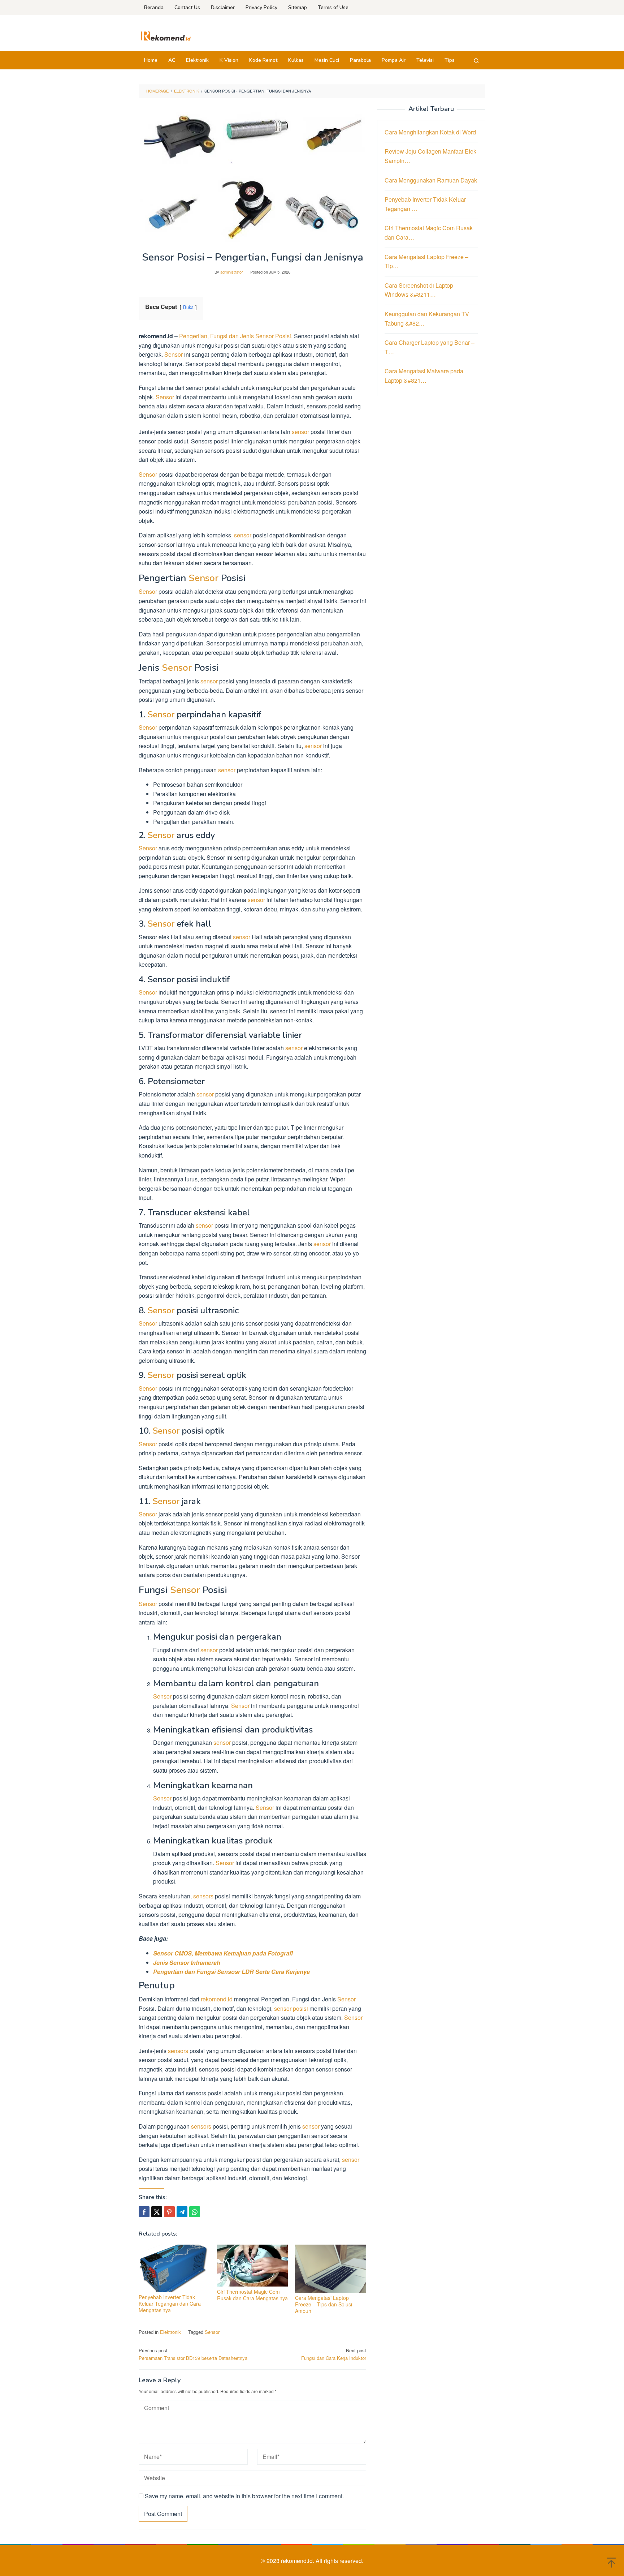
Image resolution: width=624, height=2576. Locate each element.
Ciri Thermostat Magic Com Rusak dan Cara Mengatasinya (252, 2295)
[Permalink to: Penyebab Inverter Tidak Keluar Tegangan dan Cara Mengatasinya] (174, 2268)
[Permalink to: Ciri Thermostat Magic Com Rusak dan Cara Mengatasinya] (253, 2265)
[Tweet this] (157, 2212)
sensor (300, 432)
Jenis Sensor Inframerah (187, 1963)
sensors (203, 1896)
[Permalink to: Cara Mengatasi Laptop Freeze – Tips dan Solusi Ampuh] (331, 2269)
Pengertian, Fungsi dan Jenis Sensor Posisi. (236, 336)
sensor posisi (291, 2008)
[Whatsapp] (195, 2212)
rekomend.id (216, 1999)
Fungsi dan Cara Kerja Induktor (334, 2354)
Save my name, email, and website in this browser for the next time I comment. (244, 2496)
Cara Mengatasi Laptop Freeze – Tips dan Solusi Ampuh (324, 2304)
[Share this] (144, 2212)
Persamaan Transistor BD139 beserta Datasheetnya (193, 2354)
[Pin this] (169, 2212)
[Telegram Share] (182, 2212)
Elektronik (170, 2332)
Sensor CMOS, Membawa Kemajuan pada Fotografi (223, 1953)
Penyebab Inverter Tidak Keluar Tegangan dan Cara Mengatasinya (170, 2304)
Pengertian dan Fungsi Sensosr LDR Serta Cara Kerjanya (231, 1972)
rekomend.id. (298, 2561)
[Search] (476, 60)
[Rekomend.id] (166, 35)
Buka (188, 307)
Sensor (174, 354)
